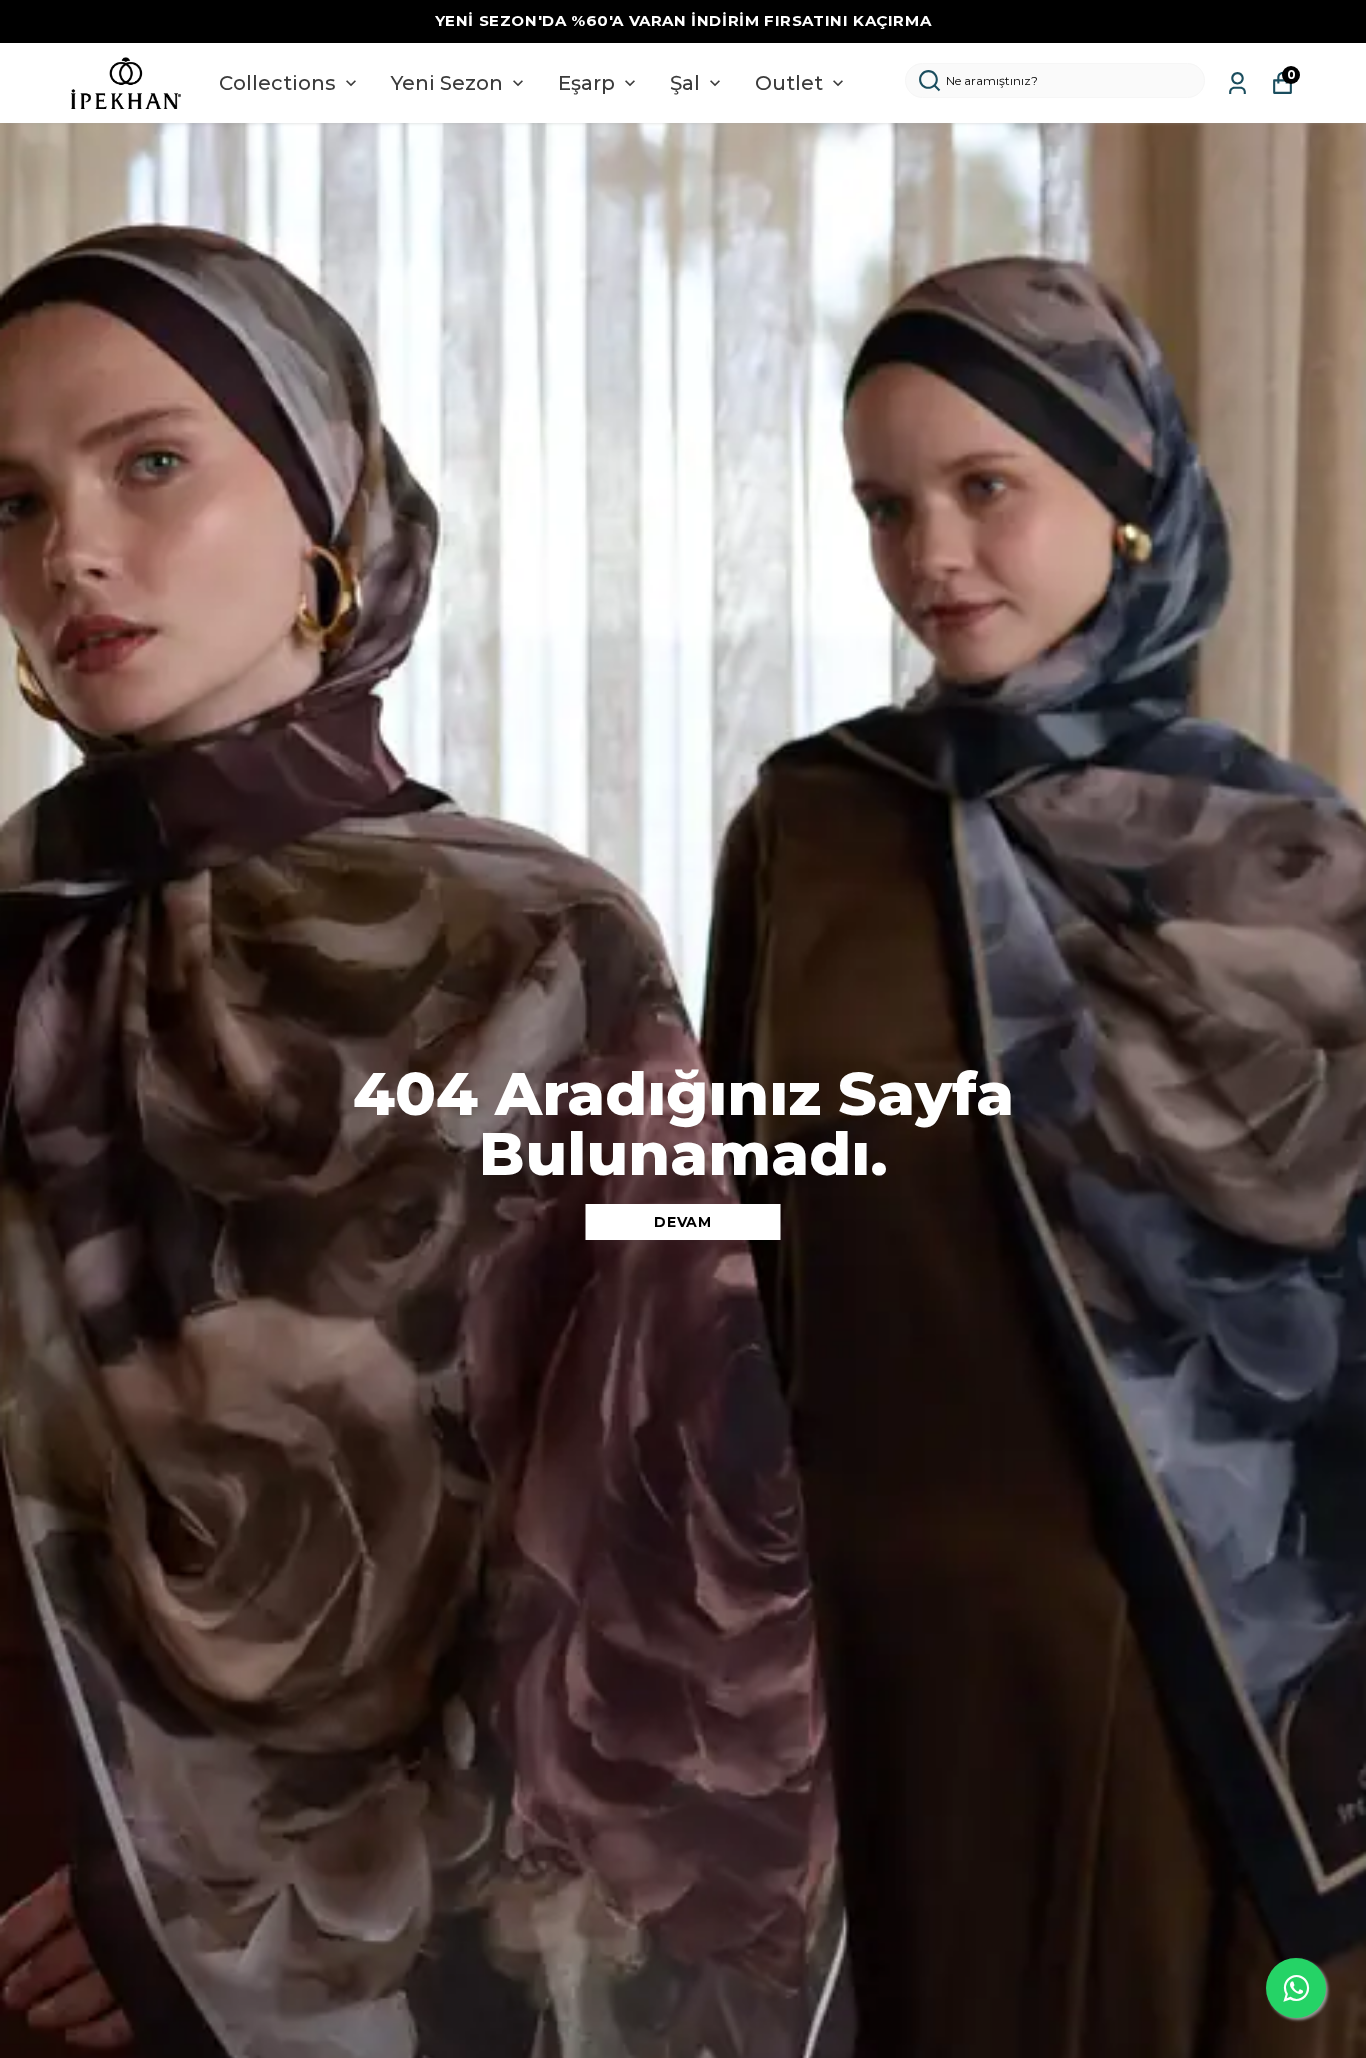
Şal (685, 83)
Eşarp (586, 83)
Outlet (789, 83)
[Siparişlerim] (1237, 83)
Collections (277, 83)
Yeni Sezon (447, 83)
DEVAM (683, 1222)
